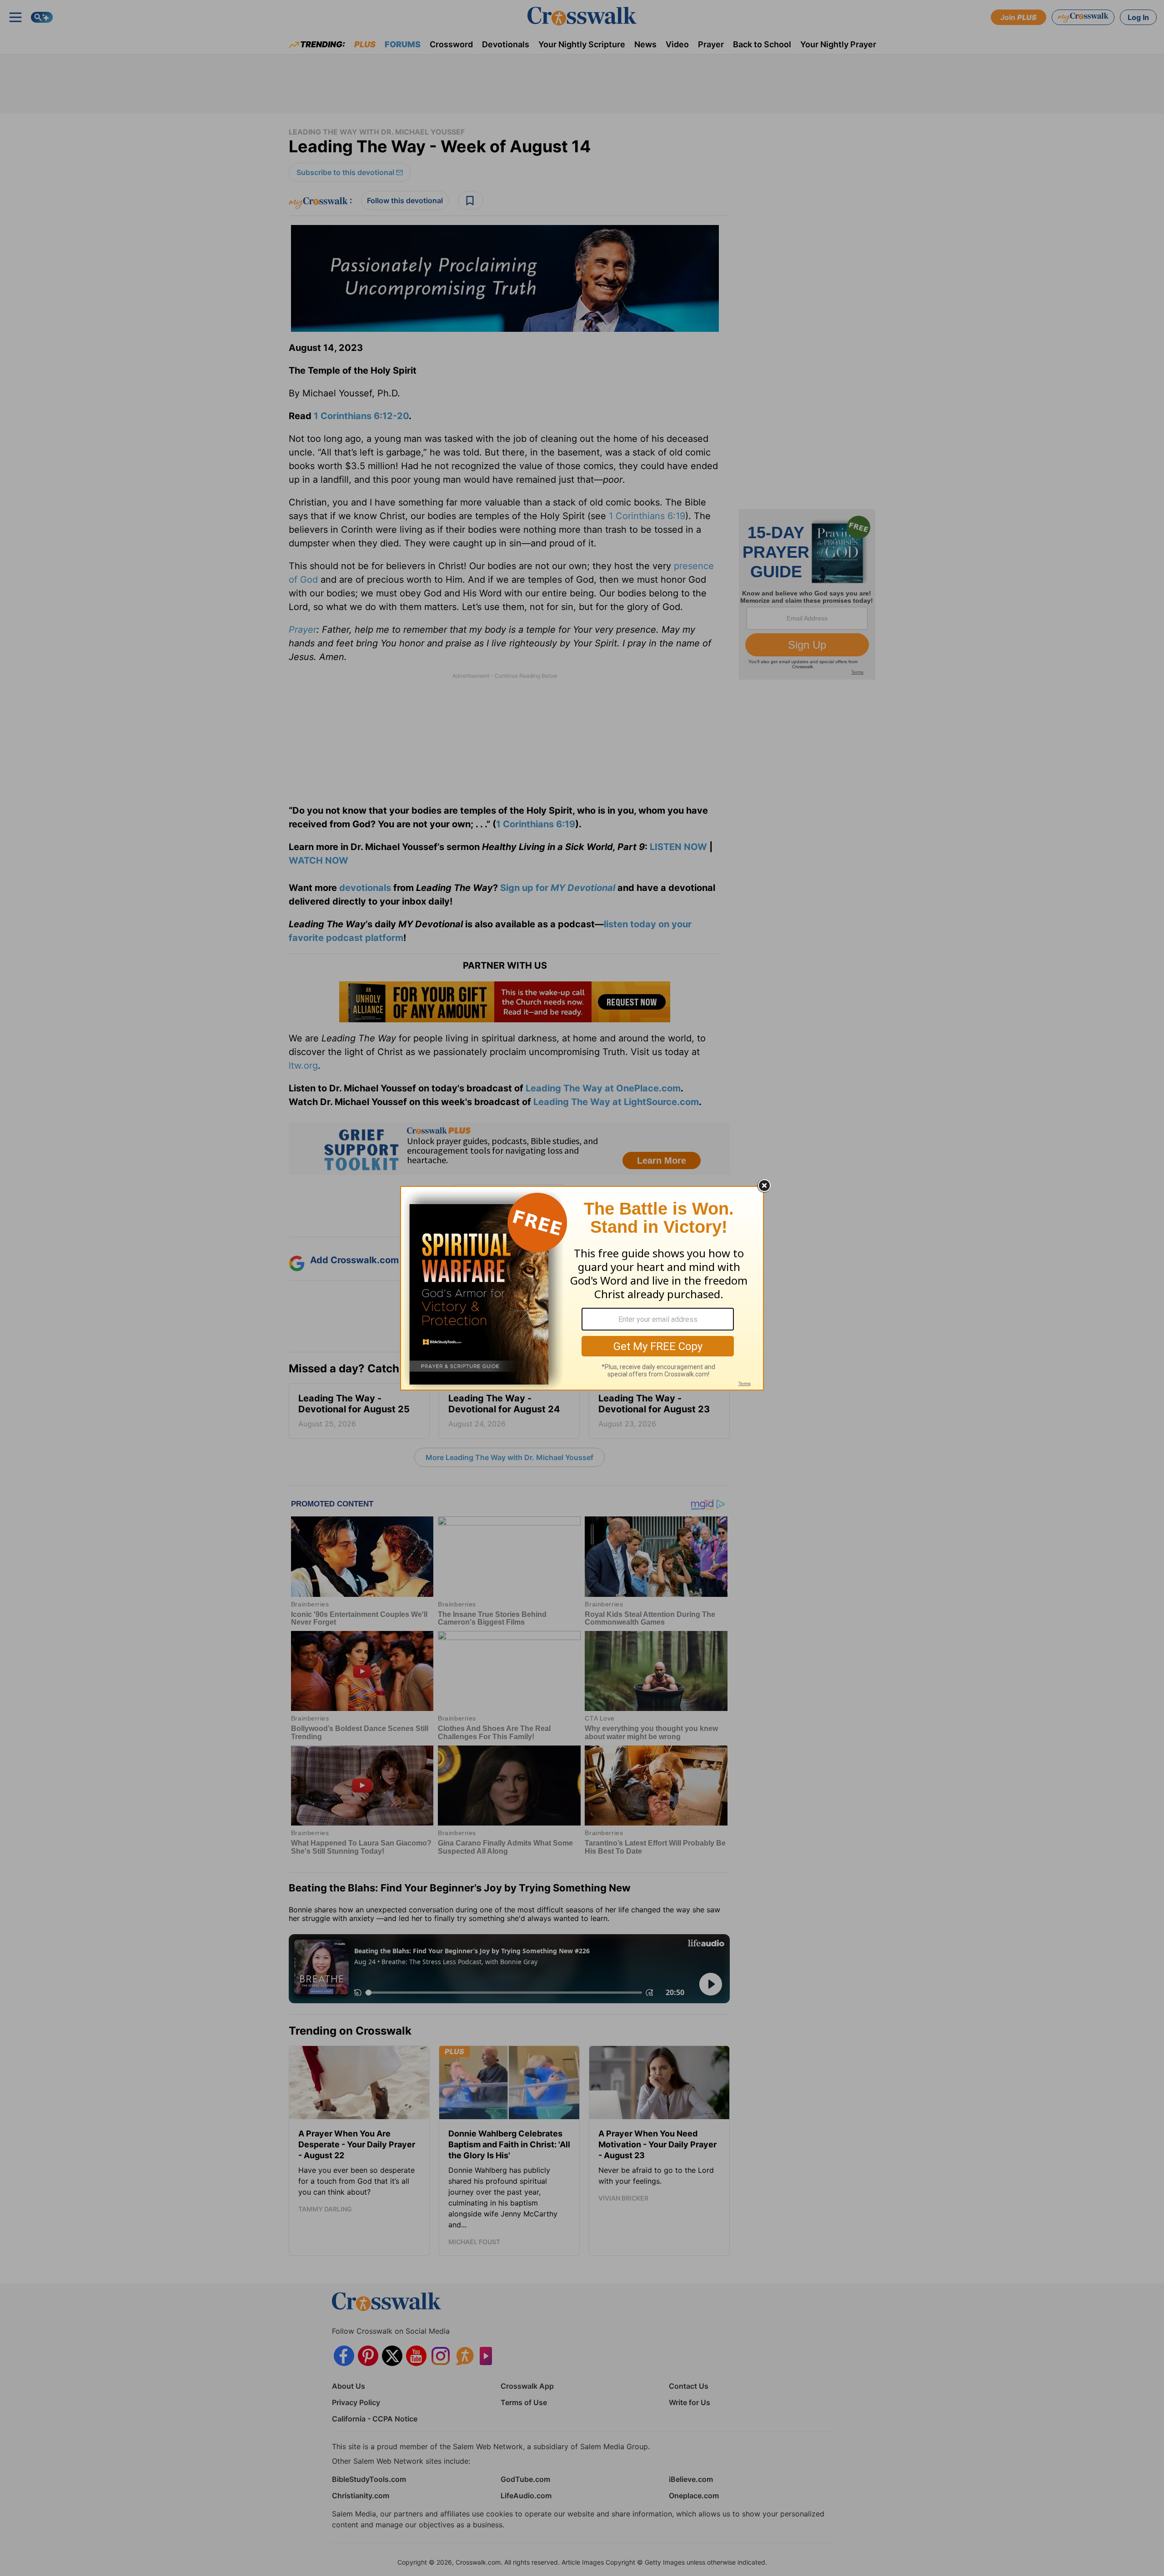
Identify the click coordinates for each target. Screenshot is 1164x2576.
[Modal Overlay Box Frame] (582, 1288)
